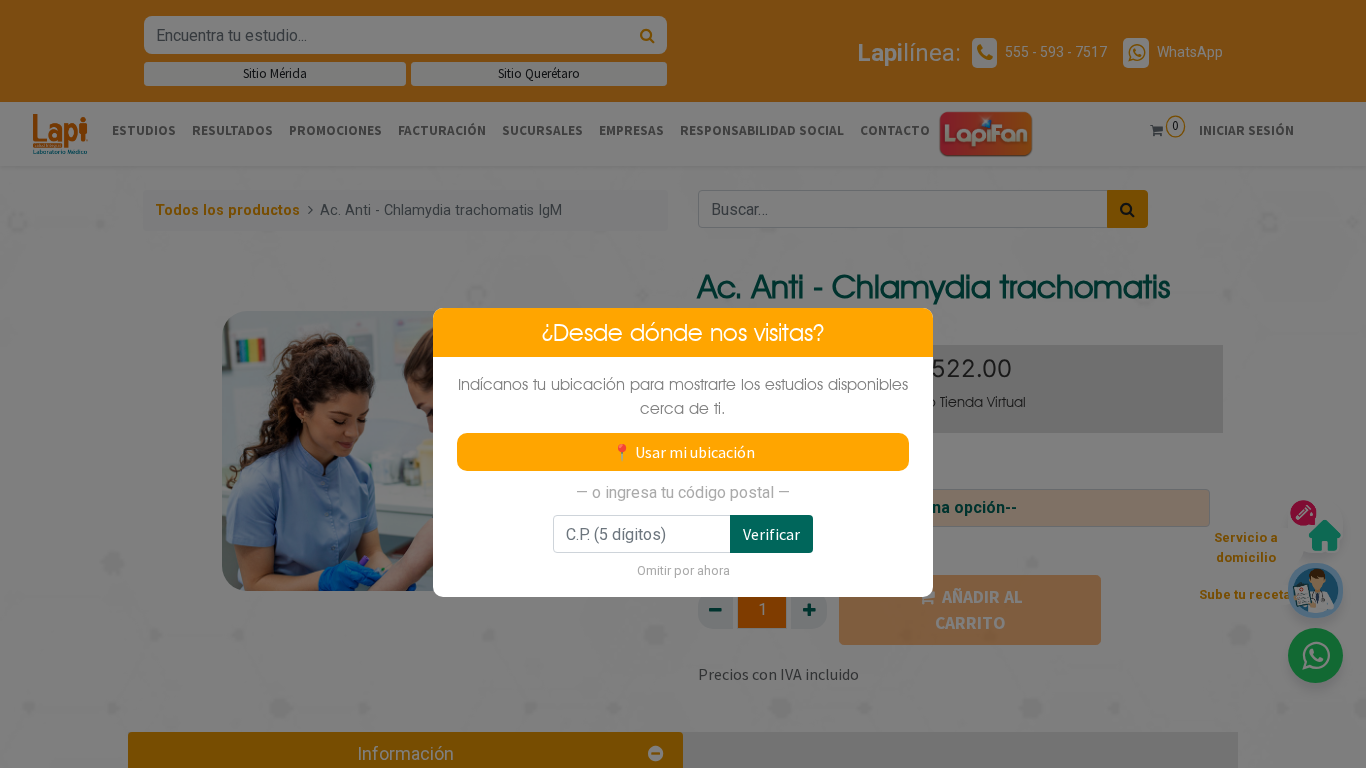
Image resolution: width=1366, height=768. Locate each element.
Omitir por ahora (683, 570)
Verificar (771, 534)
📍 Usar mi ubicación (683, 452)
